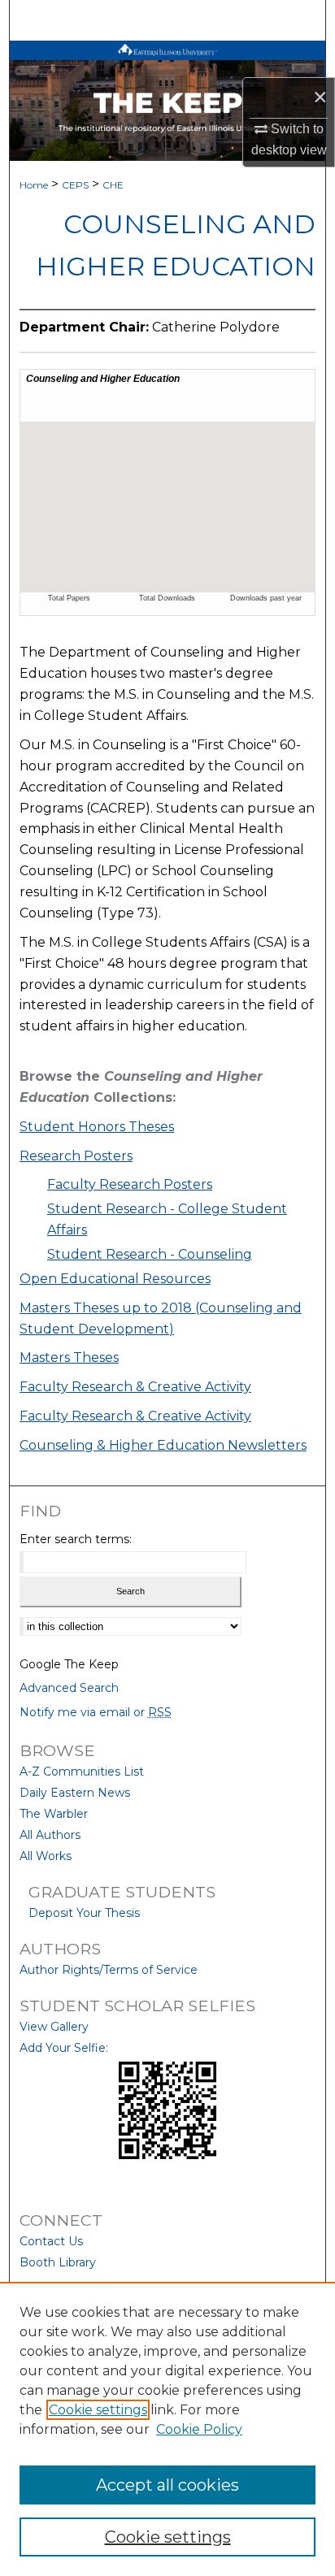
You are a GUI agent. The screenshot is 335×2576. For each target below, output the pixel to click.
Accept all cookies (167, 2485)
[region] (167, 2429)
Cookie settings (98, 2410)
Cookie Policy (199, 2429)
